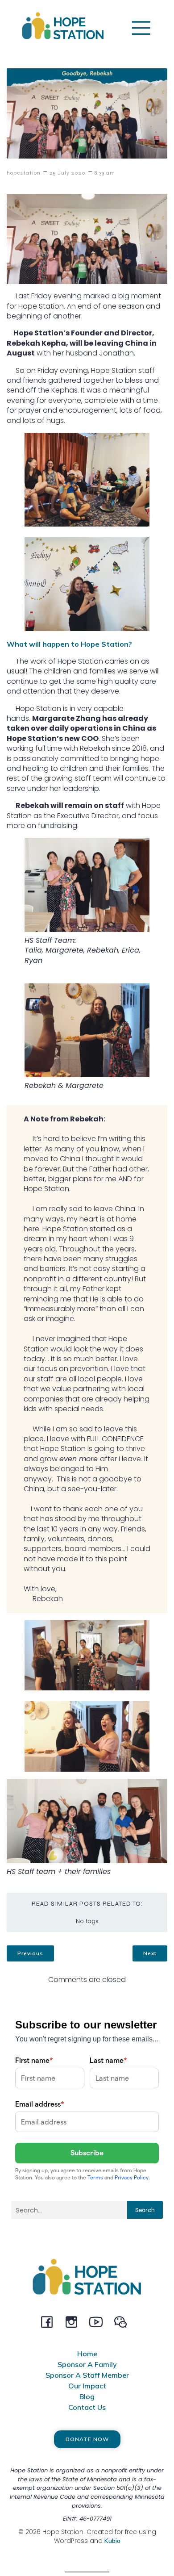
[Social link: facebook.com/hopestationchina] (50, 2321)
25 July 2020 (68, 173)
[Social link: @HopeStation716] (124, 2321)
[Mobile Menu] (141, 27)
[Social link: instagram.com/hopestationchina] (75, 2321)
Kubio (112, 2541)
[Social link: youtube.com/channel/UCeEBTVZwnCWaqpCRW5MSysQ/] (99, 2321)
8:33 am (105, 173)
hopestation (24, 173)
